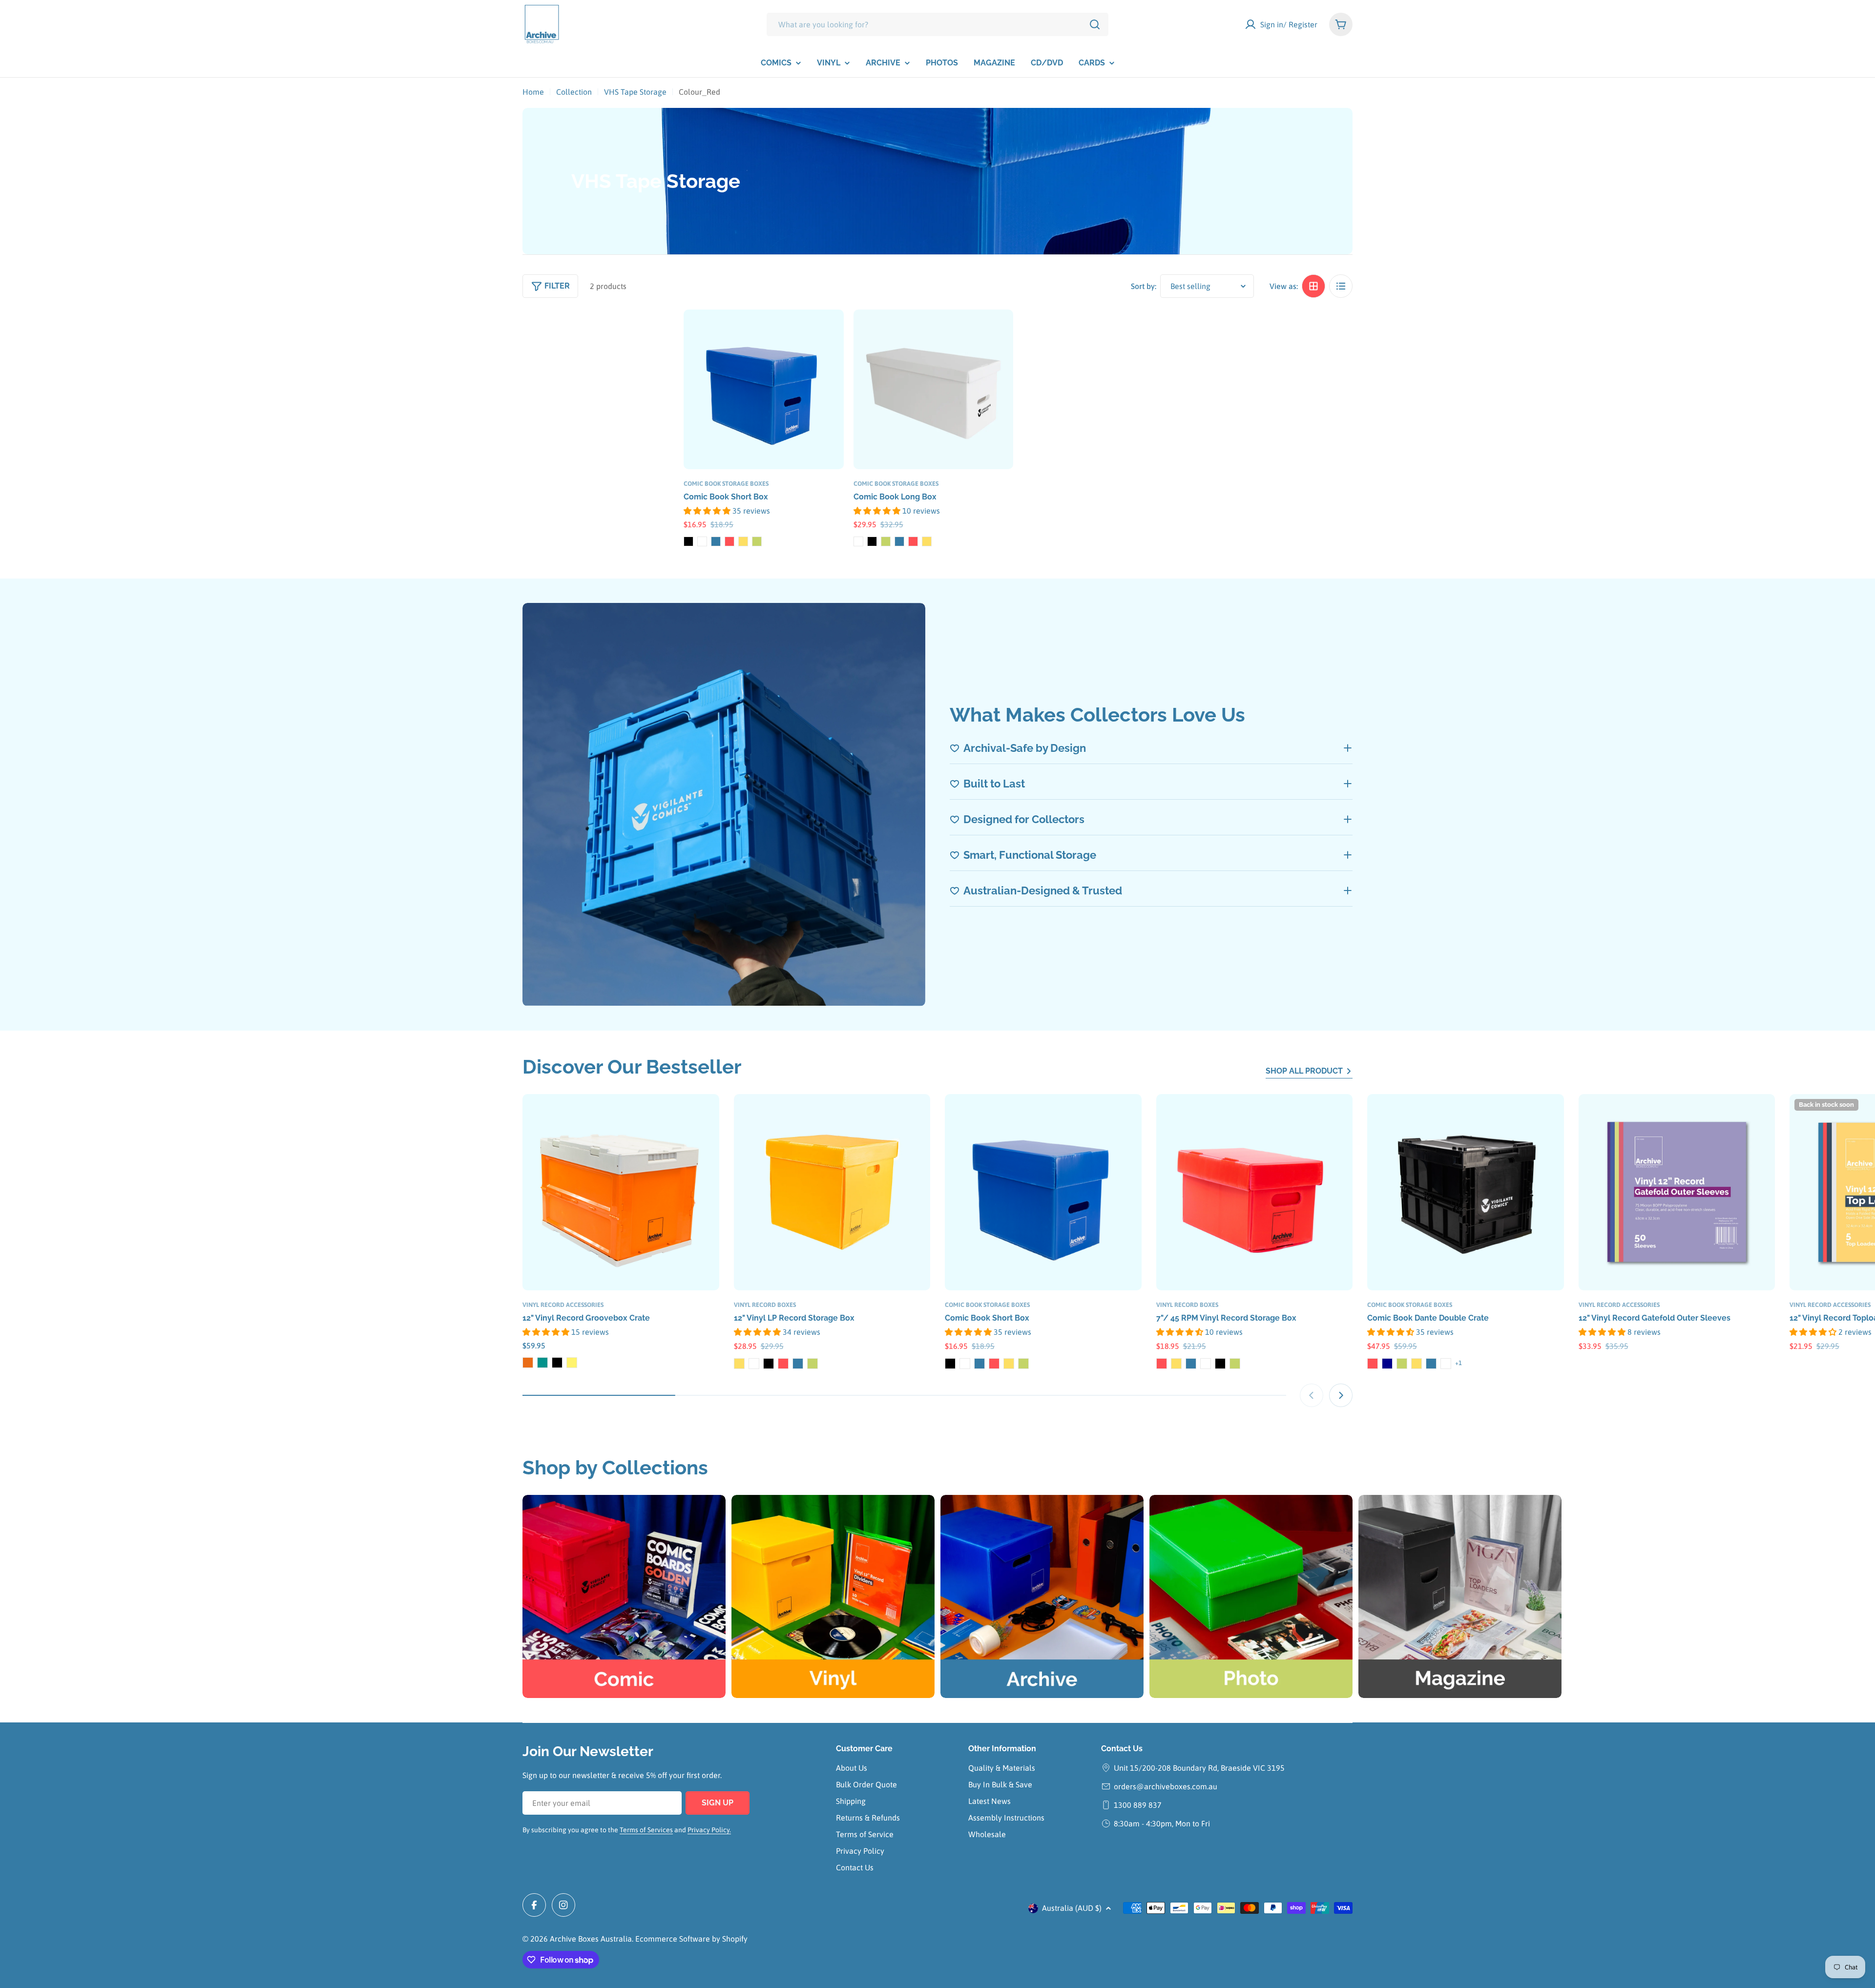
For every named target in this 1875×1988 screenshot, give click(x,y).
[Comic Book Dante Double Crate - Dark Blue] (1387, 1364)
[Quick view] (830, 331)
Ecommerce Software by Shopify (691, 1939)
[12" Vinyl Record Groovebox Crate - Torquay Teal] (542, 1363)
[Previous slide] (1312, 1395)
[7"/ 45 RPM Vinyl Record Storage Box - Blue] (1191, 1364)
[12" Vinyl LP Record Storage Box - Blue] (798, 1364)
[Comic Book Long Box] (934, 390)
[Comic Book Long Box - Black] (872, 541)
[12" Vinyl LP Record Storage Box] (832, 1192)
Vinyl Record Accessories (563, 1305)
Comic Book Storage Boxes (726, 484)
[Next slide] (1341, 1395)
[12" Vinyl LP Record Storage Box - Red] (783, 1364)
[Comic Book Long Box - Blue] (899, 541)
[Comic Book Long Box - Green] (886, 541)
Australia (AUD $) (1072, 1908)
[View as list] (1341, 286)
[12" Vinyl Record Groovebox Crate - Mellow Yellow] (572, 1363)
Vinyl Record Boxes (765, 1305)
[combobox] (937, 24)
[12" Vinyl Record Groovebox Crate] (621, 1192)
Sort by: (1144, 286)
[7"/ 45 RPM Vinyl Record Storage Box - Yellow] (1176, 1364)
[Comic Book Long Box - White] (858, 541)
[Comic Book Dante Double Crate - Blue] (1431, 1364)
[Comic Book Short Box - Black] (688, 541)
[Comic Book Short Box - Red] (729, 541)
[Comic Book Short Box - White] (702, 541)
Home (533, 92)
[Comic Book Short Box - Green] (757, 541)
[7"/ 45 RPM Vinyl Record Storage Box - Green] (1235, 1364)
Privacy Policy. (709, 1830)
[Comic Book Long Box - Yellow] (927, 541)
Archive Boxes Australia (591, 1939)
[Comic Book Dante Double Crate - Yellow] (1417, 1364)
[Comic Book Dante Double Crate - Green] (1402, 1364)
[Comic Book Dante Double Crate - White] (1446, 1364)
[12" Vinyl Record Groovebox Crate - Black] (557, 1363)
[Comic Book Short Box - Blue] (716, 541)
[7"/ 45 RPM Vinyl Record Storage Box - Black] (1220, 1364)
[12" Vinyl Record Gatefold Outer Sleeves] (1677, 1192)
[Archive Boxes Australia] (1042, 1596)
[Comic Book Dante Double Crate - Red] (1373, 1364)
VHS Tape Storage (635, 92)
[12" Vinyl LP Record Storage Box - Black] (769, 1364)
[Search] (1095, 24)
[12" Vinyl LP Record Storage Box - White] (754, 1364)
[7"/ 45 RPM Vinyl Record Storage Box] (1255, 1192)
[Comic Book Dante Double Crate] (1466, 1192)
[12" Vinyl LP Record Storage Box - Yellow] (739, 1364)
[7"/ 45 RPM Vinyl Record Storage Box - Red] (1162, 1364)
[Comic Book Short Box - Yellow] (743, 541)
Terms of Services (646, 1830)
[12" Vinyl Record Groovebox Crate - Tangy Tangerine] (528, 1363)
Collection (574, 92)
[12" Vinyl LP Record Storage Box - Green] (812, 1364)
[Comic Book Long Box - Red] (913, 541)
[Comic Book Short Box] (764, 390)
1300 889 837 (1138, 1805)
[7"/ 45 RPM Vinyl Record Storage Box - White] (1206, 1364)
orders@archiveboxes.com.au (1166, 1786)
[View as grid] (1313, 286)
